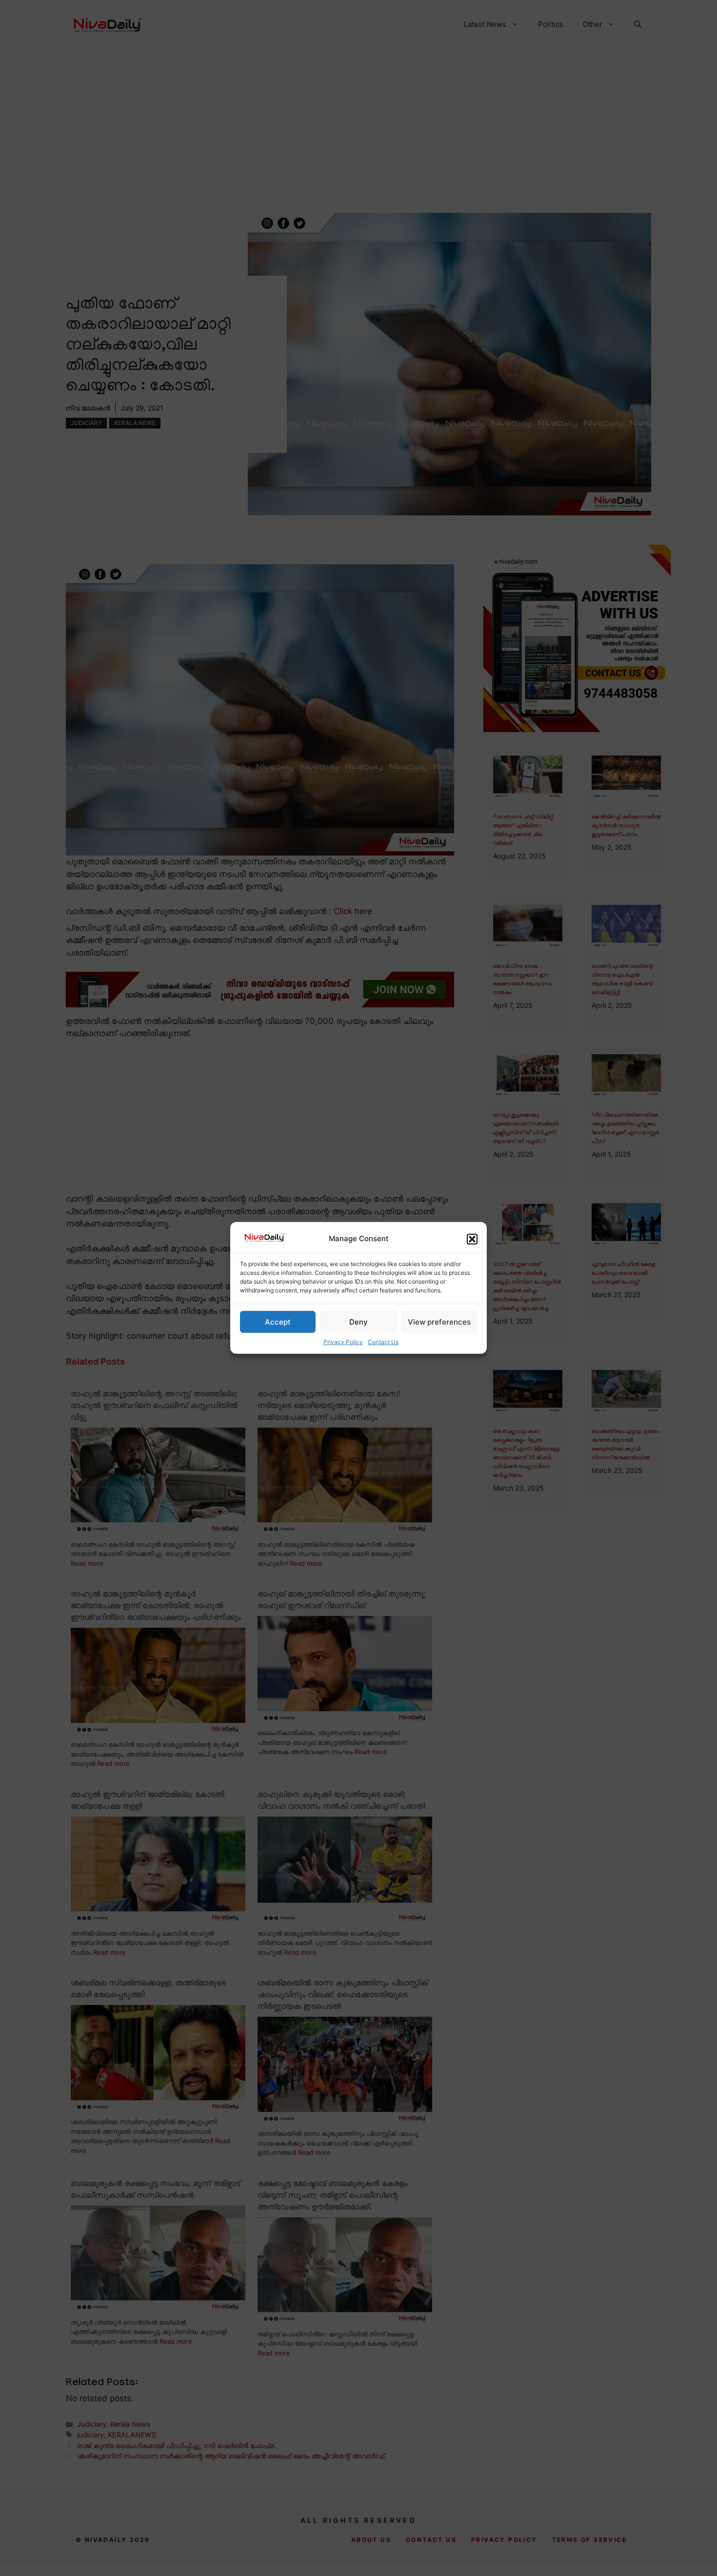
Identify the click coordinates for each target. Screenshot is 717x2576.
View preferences (439, 1322)
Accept (278, 1322)
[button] (472, 1239)
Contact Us (383, 1342)
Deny (358, 1322)
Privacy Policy (343, 1342)
